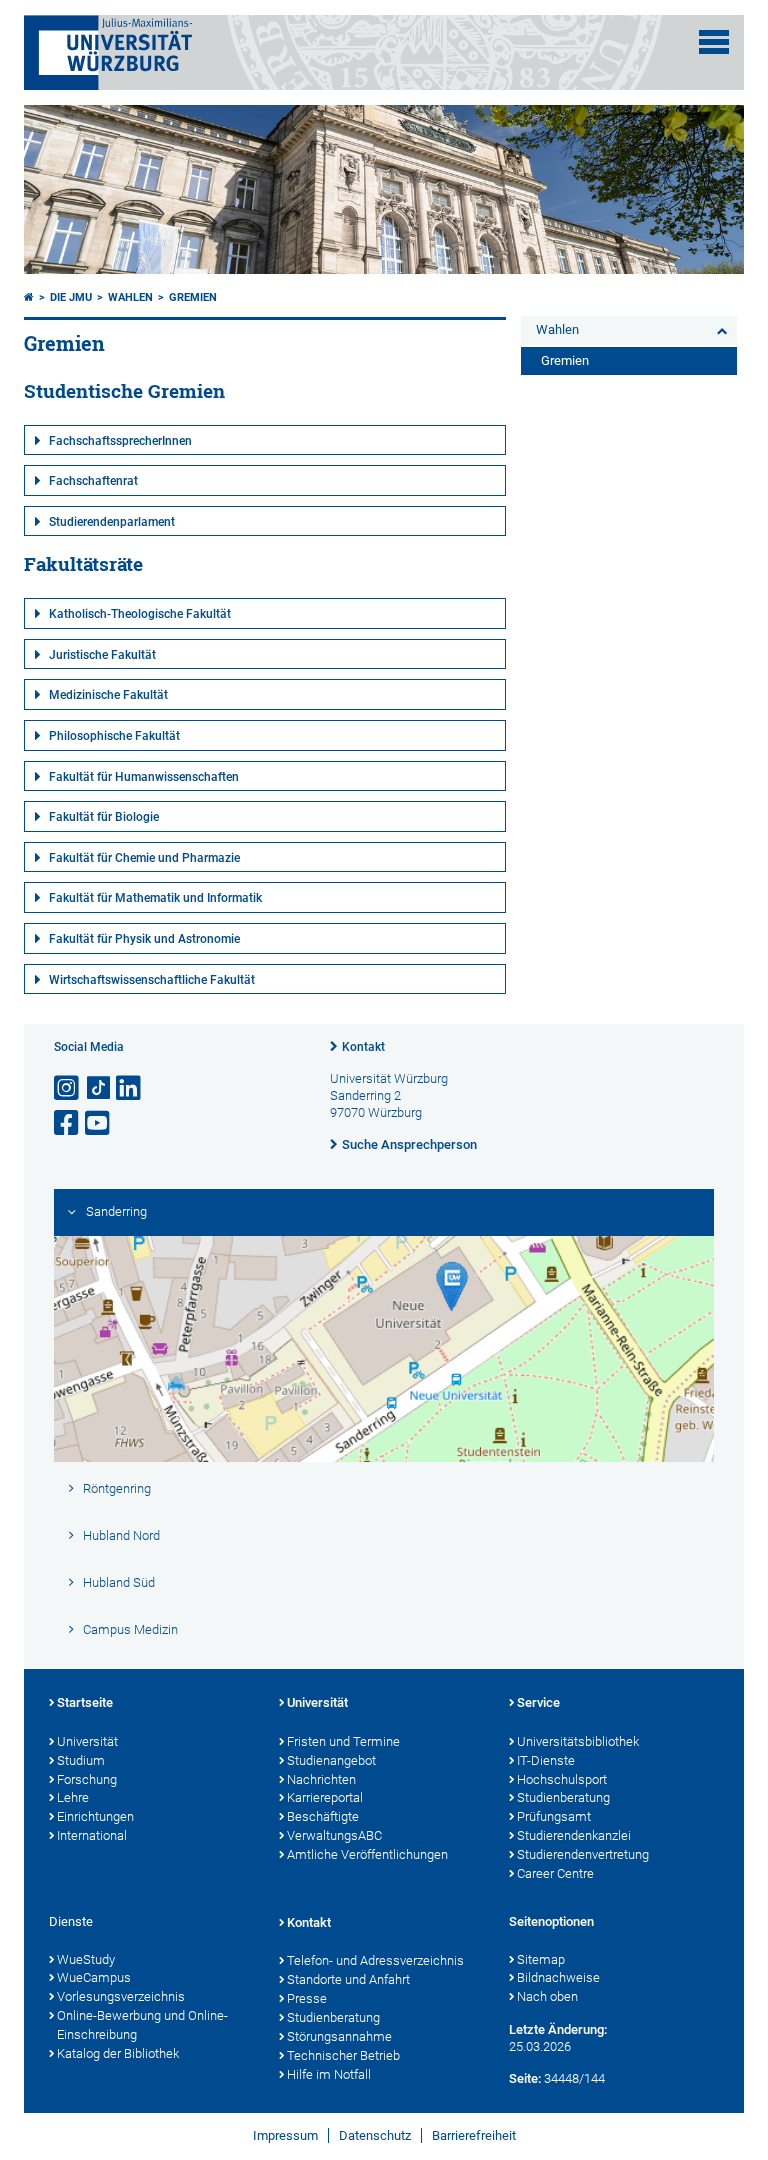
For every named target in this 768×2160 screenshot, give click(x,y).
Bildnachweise (558, 1977)
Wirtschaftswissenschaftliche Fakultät (152, 980)
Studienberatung (563, 1797)
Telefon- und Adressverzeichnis (375, 1960)
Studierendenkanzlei (574, 1835)
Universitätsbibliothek (578, 1741)
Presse (307, 1998)
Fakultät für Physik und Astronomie (144, 939)
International (92, 1835)
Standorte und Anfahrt (348, 1979)
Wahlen (130, 297)
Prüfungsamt (554, 1816)
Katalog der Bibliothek (118, 2053)
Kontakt (363, 1047)
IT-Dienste (546, 1760)
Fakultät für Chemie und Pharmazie (144, 858)
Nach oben (547, 1996)
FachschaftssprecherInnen (120, 441)
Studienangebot (331, 1760)
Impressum (285, 2135)
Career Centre (555, 1873)
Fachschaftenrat (93, 481)
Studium (81, 1760)
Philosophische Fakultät (114, 736)
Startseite (85, 1702)
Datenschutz (375, 2135)
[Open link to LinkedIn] (130, 1088)
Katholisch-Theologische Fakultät (140, 614)
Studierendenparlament (112, 522)
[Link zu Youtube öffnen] (99, 1123)
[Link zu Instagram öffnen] (68, 1088)
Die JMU (71, 297)
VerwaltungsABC (334, 1835)
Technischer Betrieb (343, 2055)
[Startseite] (29, 297)
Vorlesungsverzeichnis (121, 1996)
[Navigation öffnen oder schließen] (714, 42)
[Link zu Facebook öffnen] (68, 1123)
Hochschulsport (562, 1779)
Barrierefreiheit (474, 2135)
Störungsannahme (339, 2036)
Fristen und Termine (343, 1741)
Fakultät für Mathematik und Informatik (155, 898)
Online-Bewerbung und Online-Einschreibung (142, 2025)
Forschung (87, 1779)
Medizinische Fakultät (108, 695)
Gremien (193, 297)
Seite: (525, 2078)
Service (538, 1702)
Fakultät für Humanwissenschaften (144, 777)
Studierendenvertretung (583, 1854)
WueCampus (94, 1977)
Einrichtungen (95, 1816)
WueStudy (86, 1959)
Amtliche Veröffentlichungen (367, 1854)
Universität (87, 1741)
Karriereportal (325, 1797)
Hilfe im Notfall (329, 2074)
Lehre (73, 1797)
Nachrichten (321, 1779)
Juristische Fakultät (102, 655)
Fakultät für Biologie (104, 817)
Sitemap (541, 1959)
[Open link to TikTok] (99, 1088)
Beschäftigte (323, 1816)
